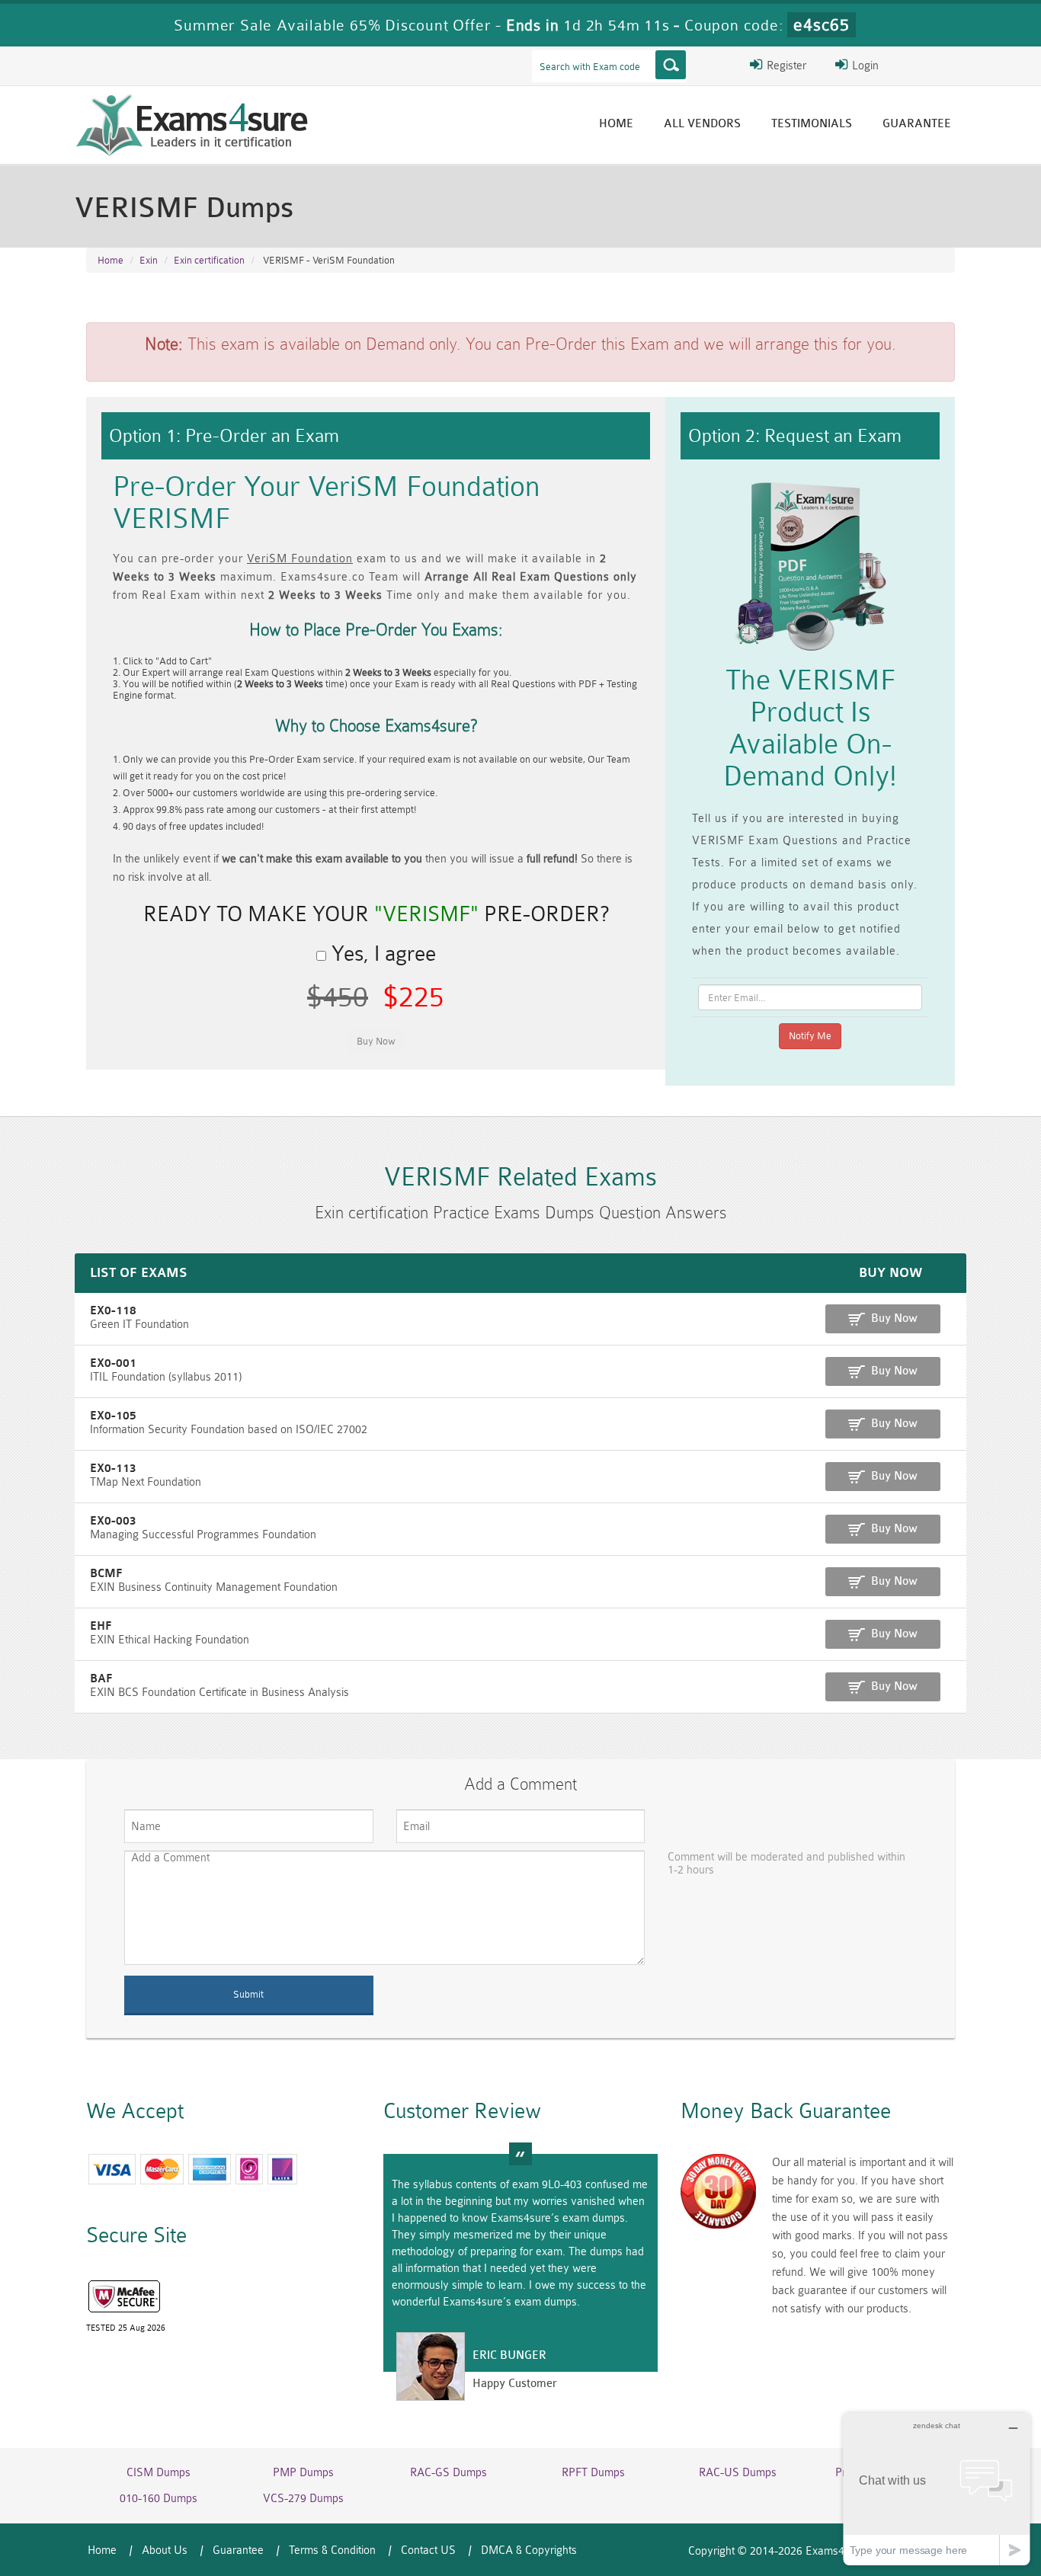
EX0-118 (113, 1311)
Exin (149, 260)
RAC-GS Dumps (448, 2473)
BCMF (106, 1574)
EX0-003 (113, 1521)
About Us (165, 2550)
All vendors (702, 124)
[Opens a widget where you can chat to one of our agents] (937, 2489)
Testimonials (812, 124)
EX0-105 (113, 1416)
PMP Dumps (303, 2473)
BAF (101, 1679)
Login (864, 66)
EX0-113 (113, 1469)
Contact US (428, 2550)
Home (616, 124)
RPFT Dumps (593, 2473)
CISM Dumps (159, 2473)
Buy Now (894, 1318)
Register (785, 66)
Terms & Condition (332, 2550)
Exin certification (209, 260)
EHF (101, 1626)
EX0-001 (113, 1363)
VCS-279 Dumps (303, 2499)
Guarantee (917, 124)
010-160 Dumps (159, 2499)
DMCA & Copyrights (529, 2550)
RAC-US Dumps (738, 2473)
